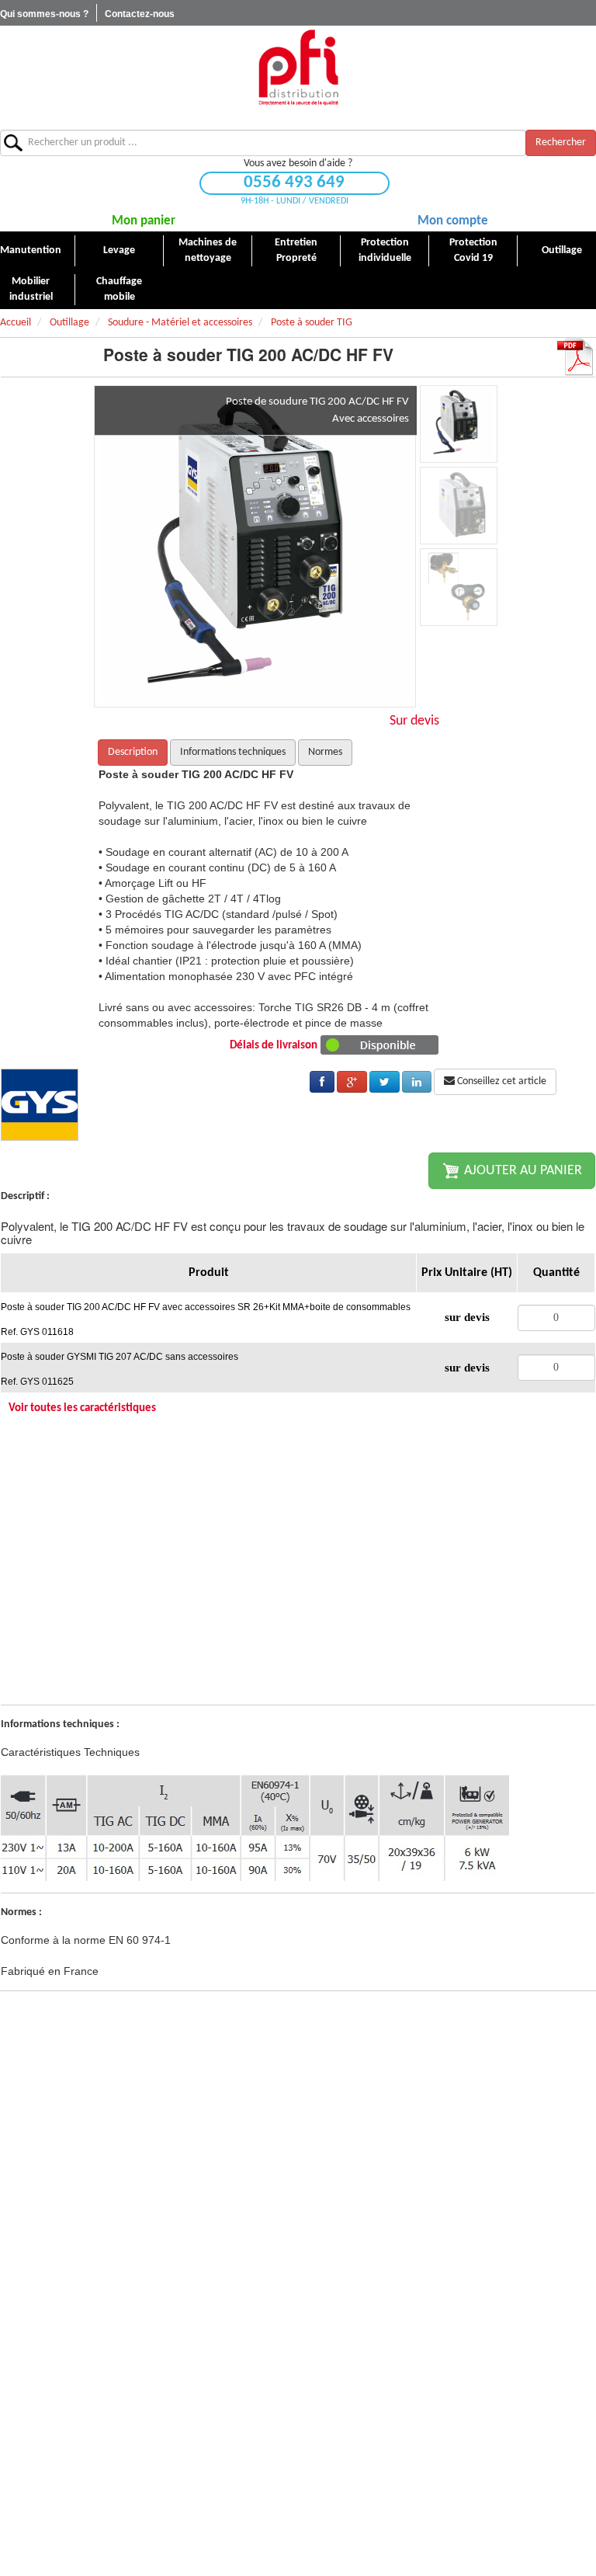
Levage (119, 250)
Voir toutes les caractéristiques (82, 1408)
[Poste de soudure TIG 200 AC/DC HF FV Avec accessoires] (255, 546)
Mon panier (144, 221)
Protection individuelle (385, 250)
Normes (325, 752)
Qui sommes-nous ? (44, 14)
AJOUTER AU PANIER (521, 1171)
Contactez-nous (140, 14)
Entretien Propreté (296, 250)
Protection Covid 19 (473, 250)
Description (133, 752)
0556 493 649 (294, 183)
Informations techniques (233, 752)
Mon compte (453, 221)
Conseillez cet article (501, 1081)
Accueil (16, 323)
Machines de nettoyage (208, 250)
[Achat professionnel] (298, 67)
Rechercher (561, 143)
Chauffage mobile (119, 289)
